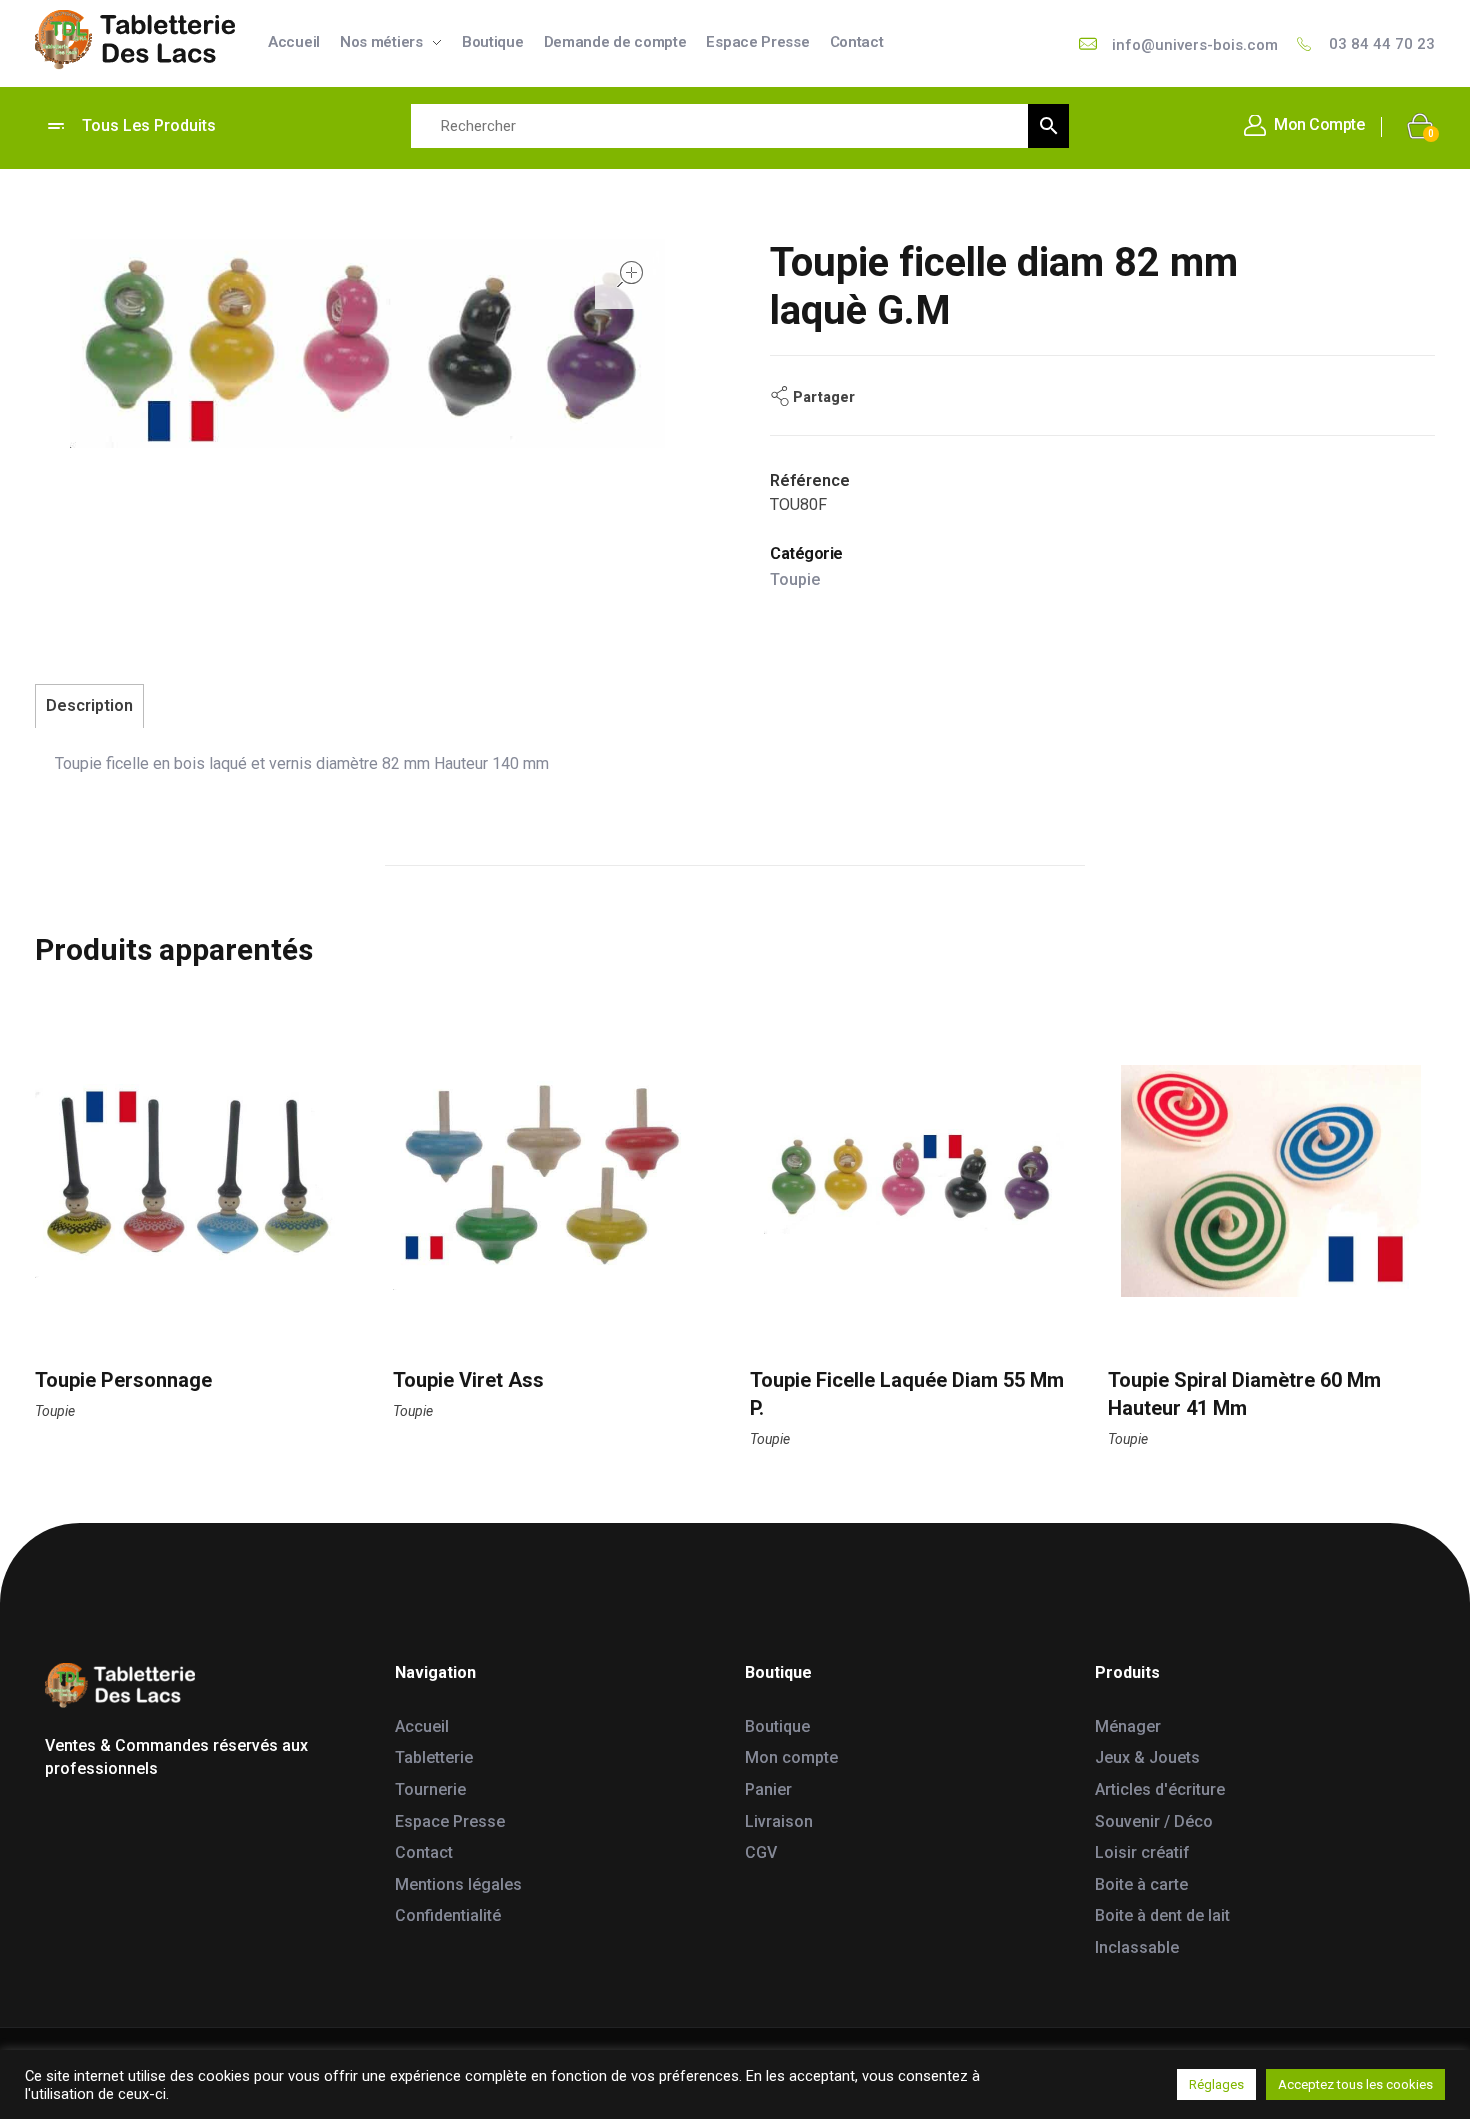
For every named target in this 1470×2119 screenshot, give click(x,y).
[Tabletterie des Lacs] (135, 40)
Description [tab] (89, 705)
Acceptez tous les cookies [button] (1355, 2084)
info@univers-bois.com (1195, 45)
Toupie (795, 579)
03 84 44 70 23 (1382, 44)
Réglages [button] (1216, 2084)
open (630, 274)
